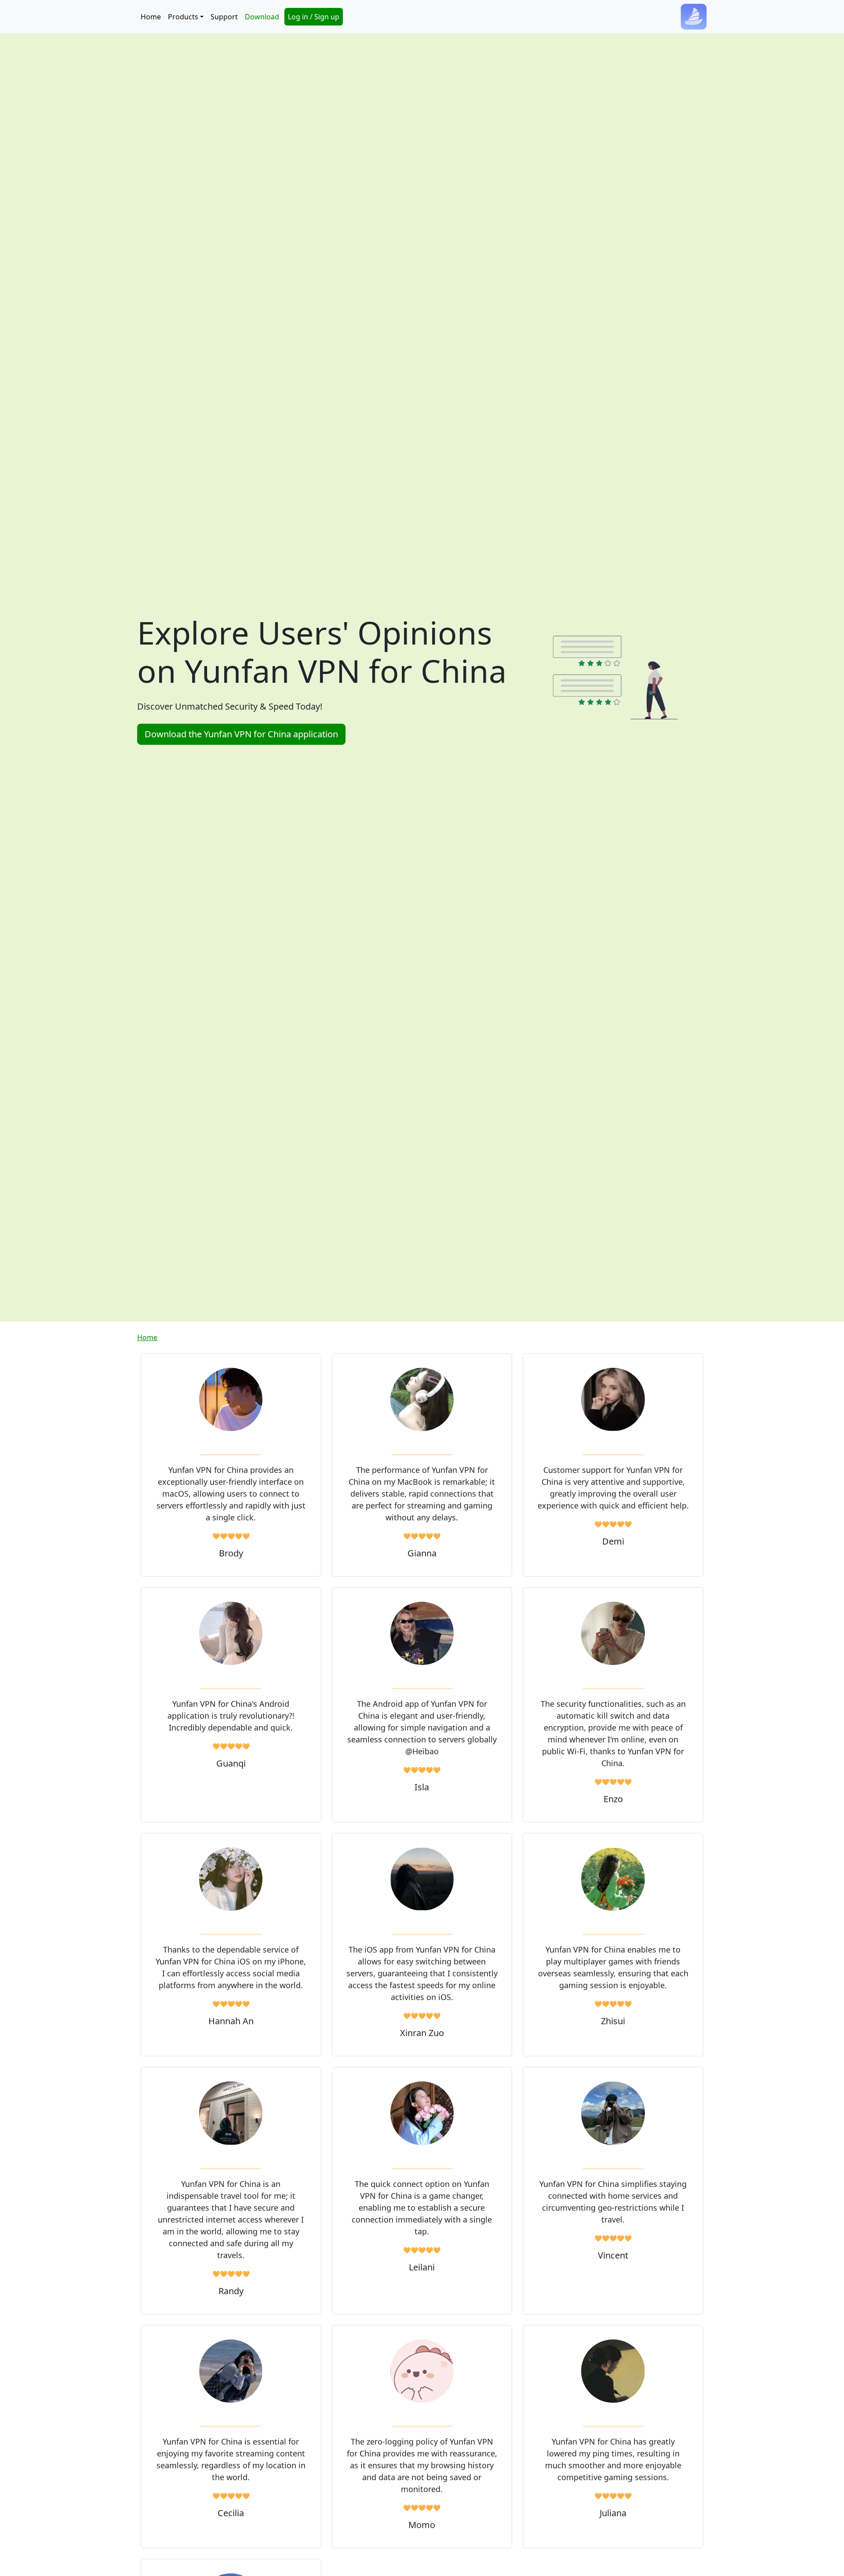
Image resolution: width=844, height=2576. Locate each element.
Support (224, 17)
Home (151, 17)
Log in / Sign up (314, 17)
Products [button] (183, 17)
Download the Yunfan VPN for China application (241, 734)
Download (262, 17)
